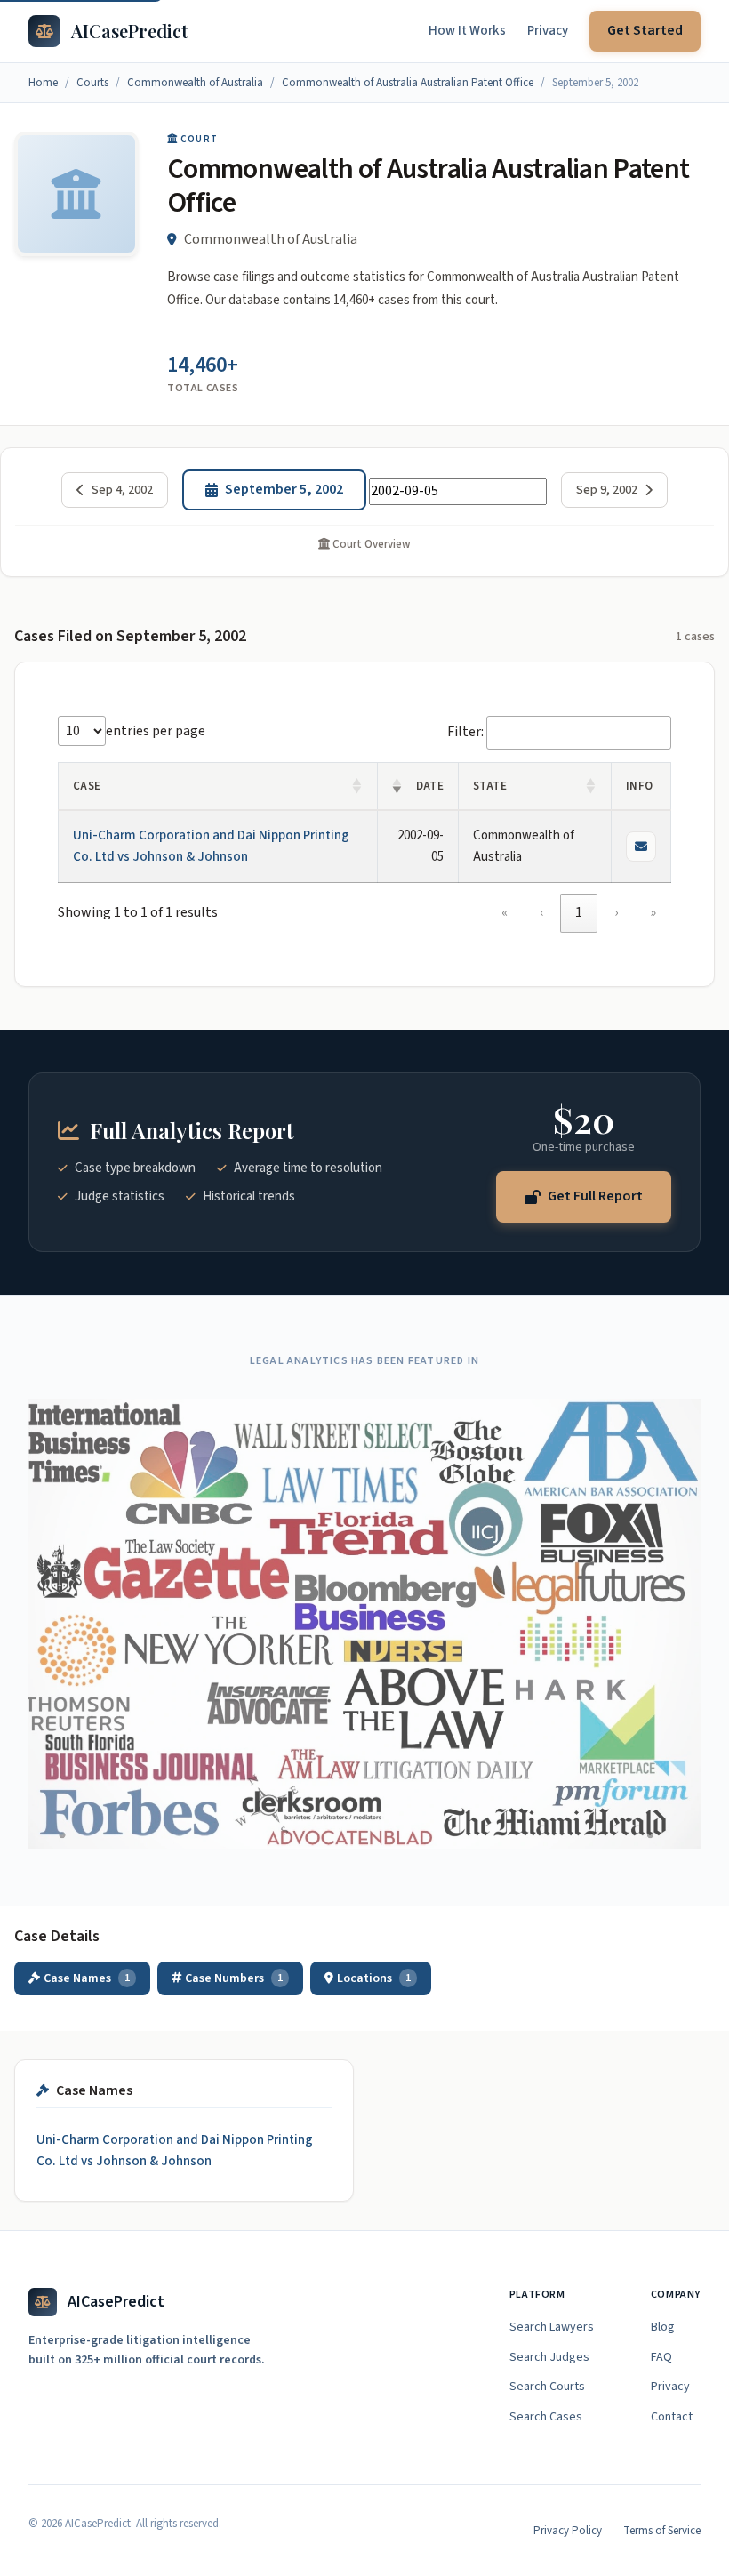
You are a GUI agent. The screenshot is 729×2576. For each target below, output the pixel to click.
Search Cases (546, 2417)
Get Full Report (595, 1196)
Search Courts (547, 2387)
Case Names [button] (87, 1978)
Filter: (465, 732)
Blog (663, 2327)
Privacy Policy (568, 2531)
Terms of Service (662, 2531)
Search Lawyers (552, 2327)
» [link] (653, 912)
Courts (92, 83)
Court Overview (370, 544)
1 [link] (579, 912)
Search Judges (549, 2357)
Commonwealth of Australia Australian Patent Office (408, 83)
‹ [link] (541, 912)
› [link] (616, 912)
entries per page (156, 731)
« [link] (505, 912)
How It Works (467, 31)
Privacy (548, 31)
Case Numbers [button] (234, 1978)
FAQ (661, 2357)
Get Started (645, 30)
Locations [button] (374, 1978)
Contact (672, 2417)
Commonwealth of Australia (195, 83)
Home (43, 83)
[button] (357, 786)
